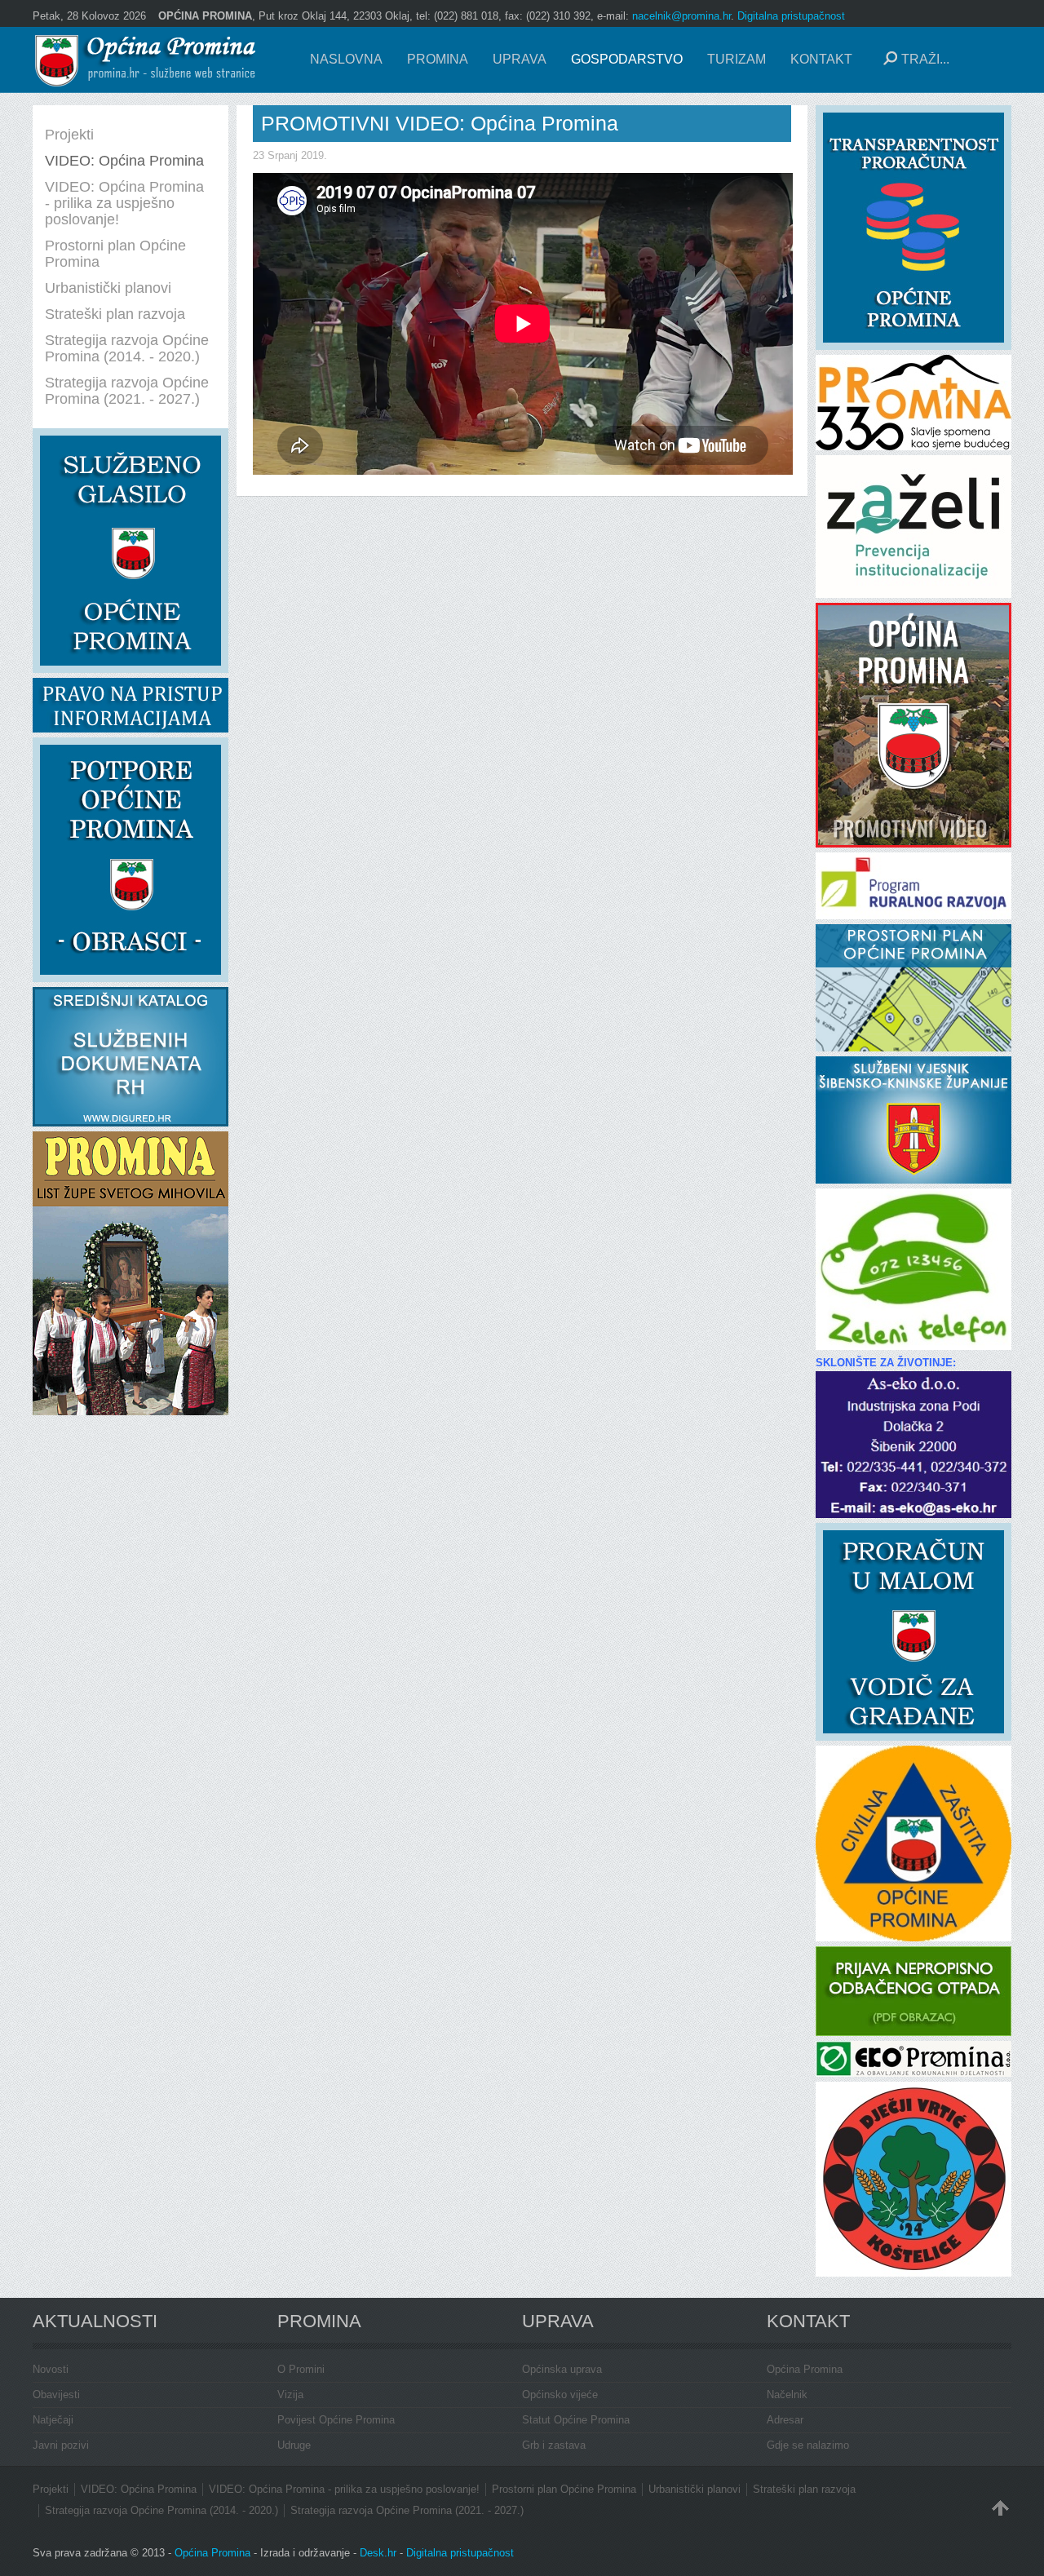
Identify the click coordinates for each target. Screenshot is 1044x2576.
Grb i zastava (554, 2445)
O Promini (301, 2369)
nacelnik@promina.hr (681, 16)
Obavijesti (56, 2395)
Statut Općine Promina (576, 2420)
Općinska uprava (562, 2369)
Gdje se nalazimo (808, 2445)
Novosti (51, 2369)
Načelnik (787, 2395)
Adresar (785, 2420)
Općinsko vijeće (560, 2395)
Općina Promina (805, 2369)
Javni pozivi (61, 2445)
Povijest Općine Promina (336, 2420)
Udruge (294, 2445)
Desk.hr (378, 2553)
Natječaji (53, 2420)
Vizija (290, 2395)
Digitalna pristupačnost (791, 16)
